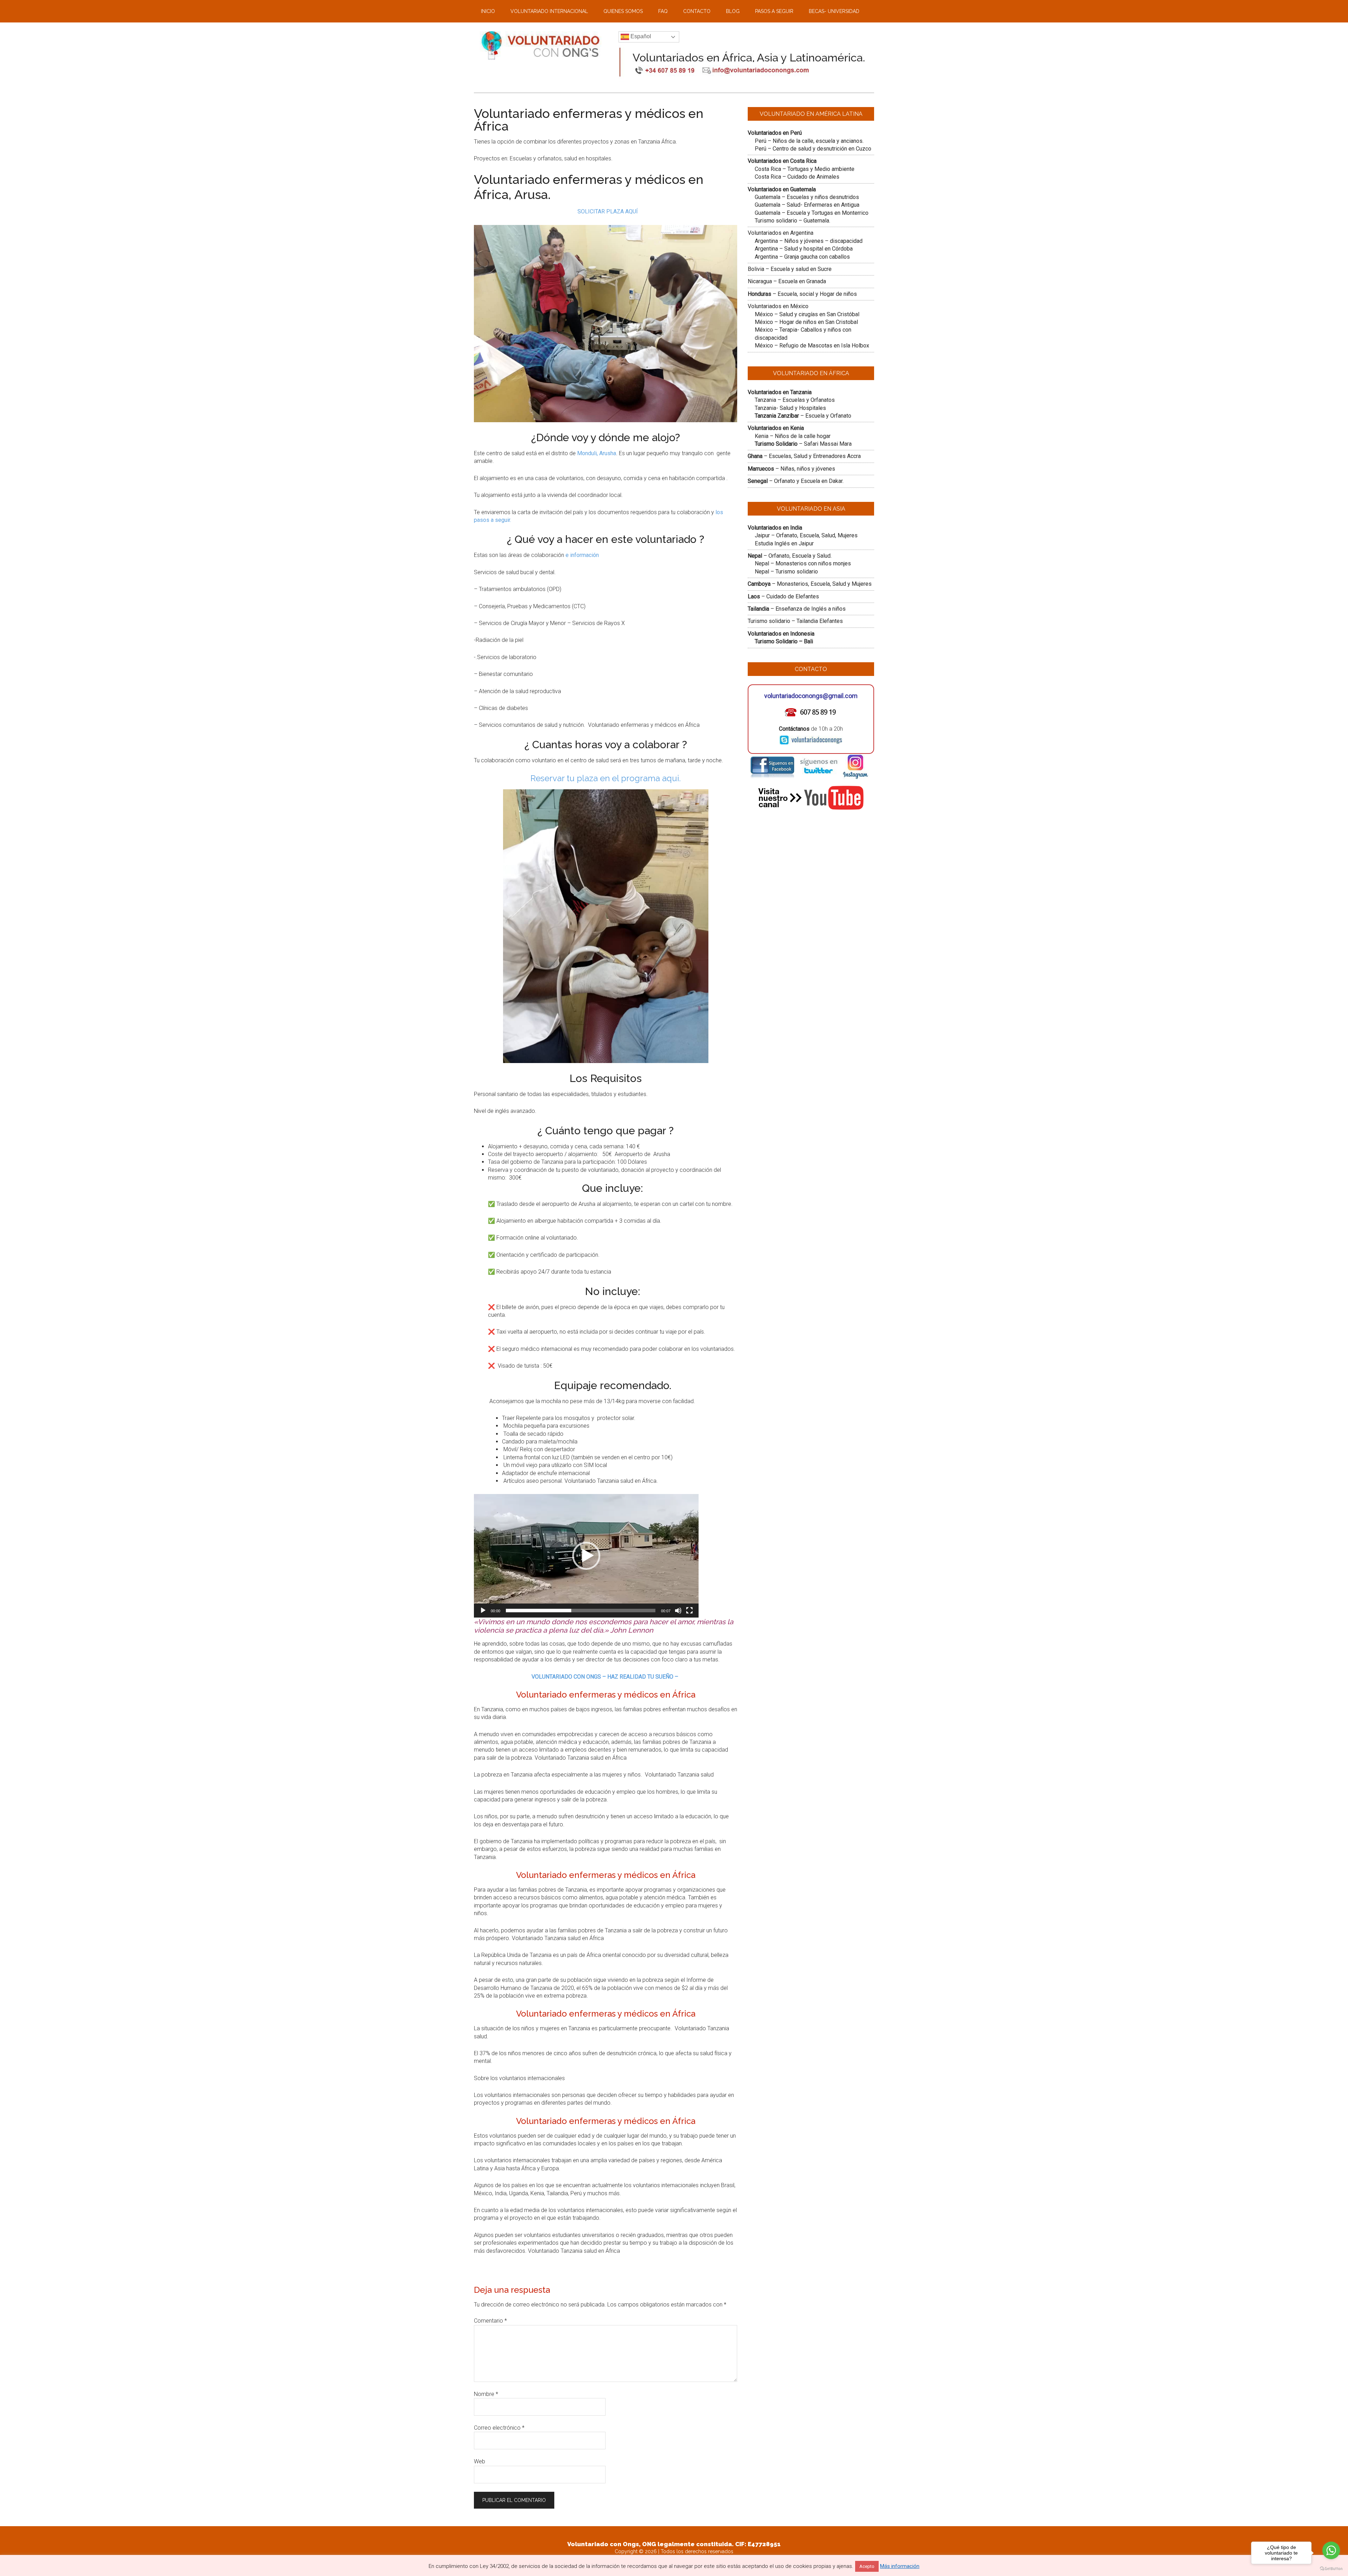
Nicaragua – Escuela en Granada (787, 281)
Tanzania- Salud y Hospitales (790, 408)
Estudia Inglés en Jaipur (784, 543)
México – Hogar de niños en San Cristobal (806, 322)
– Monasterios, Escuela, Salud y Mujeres (810, 584)
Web (480, 2461)
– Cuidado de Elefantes (783, 596)
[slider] (581, 1611)
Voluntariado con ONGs (541, 46)
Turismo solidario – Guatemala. (792, 221)
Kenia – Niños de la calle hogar (793, 436)
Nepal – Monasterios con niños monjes (803, 563)
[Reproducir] (483, 1611)
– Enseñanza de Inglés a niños (797, 609)
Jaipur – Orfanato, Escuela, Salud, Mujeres (806, 535)
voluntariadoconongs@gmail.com (811, 696)
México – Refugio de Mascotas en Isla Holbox (812, 346)
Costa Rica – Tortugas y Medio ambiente (805, 169)
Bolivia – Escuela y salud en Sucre (790, 269)
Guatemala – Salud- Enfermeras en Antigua (807, 205)
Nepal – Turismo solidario (786, 572)
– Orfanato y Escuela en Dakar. (796, 481)
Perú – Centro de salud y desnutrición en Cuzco (813, 149)
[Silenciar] (678, 1611)
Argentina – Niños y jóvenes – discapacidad (809, 241)
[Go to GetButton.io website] (1331, 2569)
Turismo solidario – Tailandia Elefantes (795, 621)
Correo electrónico (499, 2428)
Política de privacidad (703, 2558)
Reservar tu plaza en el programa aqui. (606, 778)
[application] (586, 1556)
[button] (586, 1556)
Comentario (490, 2321)
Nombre (486, 2394)
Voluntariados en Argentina (781, 233)
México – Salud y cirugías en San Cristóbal (807, 314)
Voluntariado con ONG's (648, 2558)
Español (640, 36)
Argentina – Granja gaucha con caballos (802, 257)
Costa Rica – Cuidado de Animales (797, 177)
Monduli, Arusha (597, 453)
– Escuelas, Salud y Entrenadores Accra (804, 456)
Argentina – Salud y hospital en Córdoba (804, 249)
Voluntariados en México (778, 306)
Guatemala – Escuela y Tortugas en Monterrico (812, 213)
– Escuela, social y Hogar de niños (802, 294)
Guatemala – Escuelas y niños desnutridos (807, 197)
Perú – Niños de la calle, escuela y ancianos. (809, 141)
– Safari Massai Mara (803, 444)
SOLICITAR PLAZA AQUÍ (608, 211)
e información (582, 555)
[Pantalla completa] (689, 1611)
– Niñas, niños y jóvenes (791, 469)
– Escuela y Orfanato (803, 416)
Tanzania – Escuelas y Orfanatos (795, 400)
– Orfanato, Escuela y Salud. (790, 556)
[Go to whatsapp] (1331, 2550)
